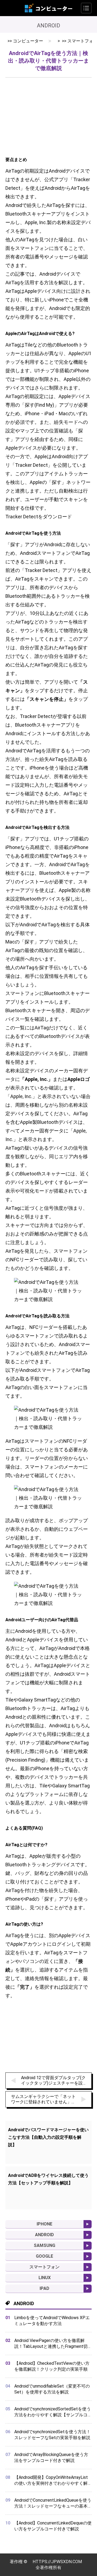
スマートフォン (44, 2267)
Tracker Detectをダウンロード (39, 517)
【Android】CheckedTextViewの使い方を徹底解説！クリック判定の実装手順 (52, 2366)
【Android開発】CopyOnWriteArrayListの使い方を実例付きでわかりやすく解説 (51, 2481)
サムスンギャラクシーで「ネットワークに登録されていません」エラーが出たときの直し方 (43, 2099)
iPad (44, 2288)
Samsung (44, 2245)
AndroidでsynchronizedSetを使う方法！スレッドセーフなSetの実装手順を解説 (52, 2435)
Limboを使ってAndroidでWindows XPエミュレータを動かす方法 (52, 2321)
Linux (45, 2278)
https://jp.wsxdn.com (57, 2562)
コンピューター (28, 41)
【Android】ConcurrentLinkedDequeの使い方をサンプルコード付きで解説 (53, 2526)
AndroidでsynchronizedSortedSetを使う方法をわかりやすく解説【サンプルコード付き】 (53, 2412)
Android (44, 2235)
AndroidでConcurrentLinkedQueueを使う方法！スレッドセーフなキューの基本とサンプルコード (53, 2503)
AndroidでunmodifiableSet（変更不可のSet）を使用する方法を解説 (52, 2389)
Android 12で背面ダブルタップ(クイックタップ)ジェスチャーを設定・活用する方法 (53, 2081)
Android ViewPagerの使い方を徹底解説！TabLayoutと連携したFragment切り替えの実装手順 (51, 2344)
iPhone (44, 2224)
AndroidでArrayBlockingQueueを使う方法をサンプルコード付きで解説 (51, 2457)
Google (44, 2256)
